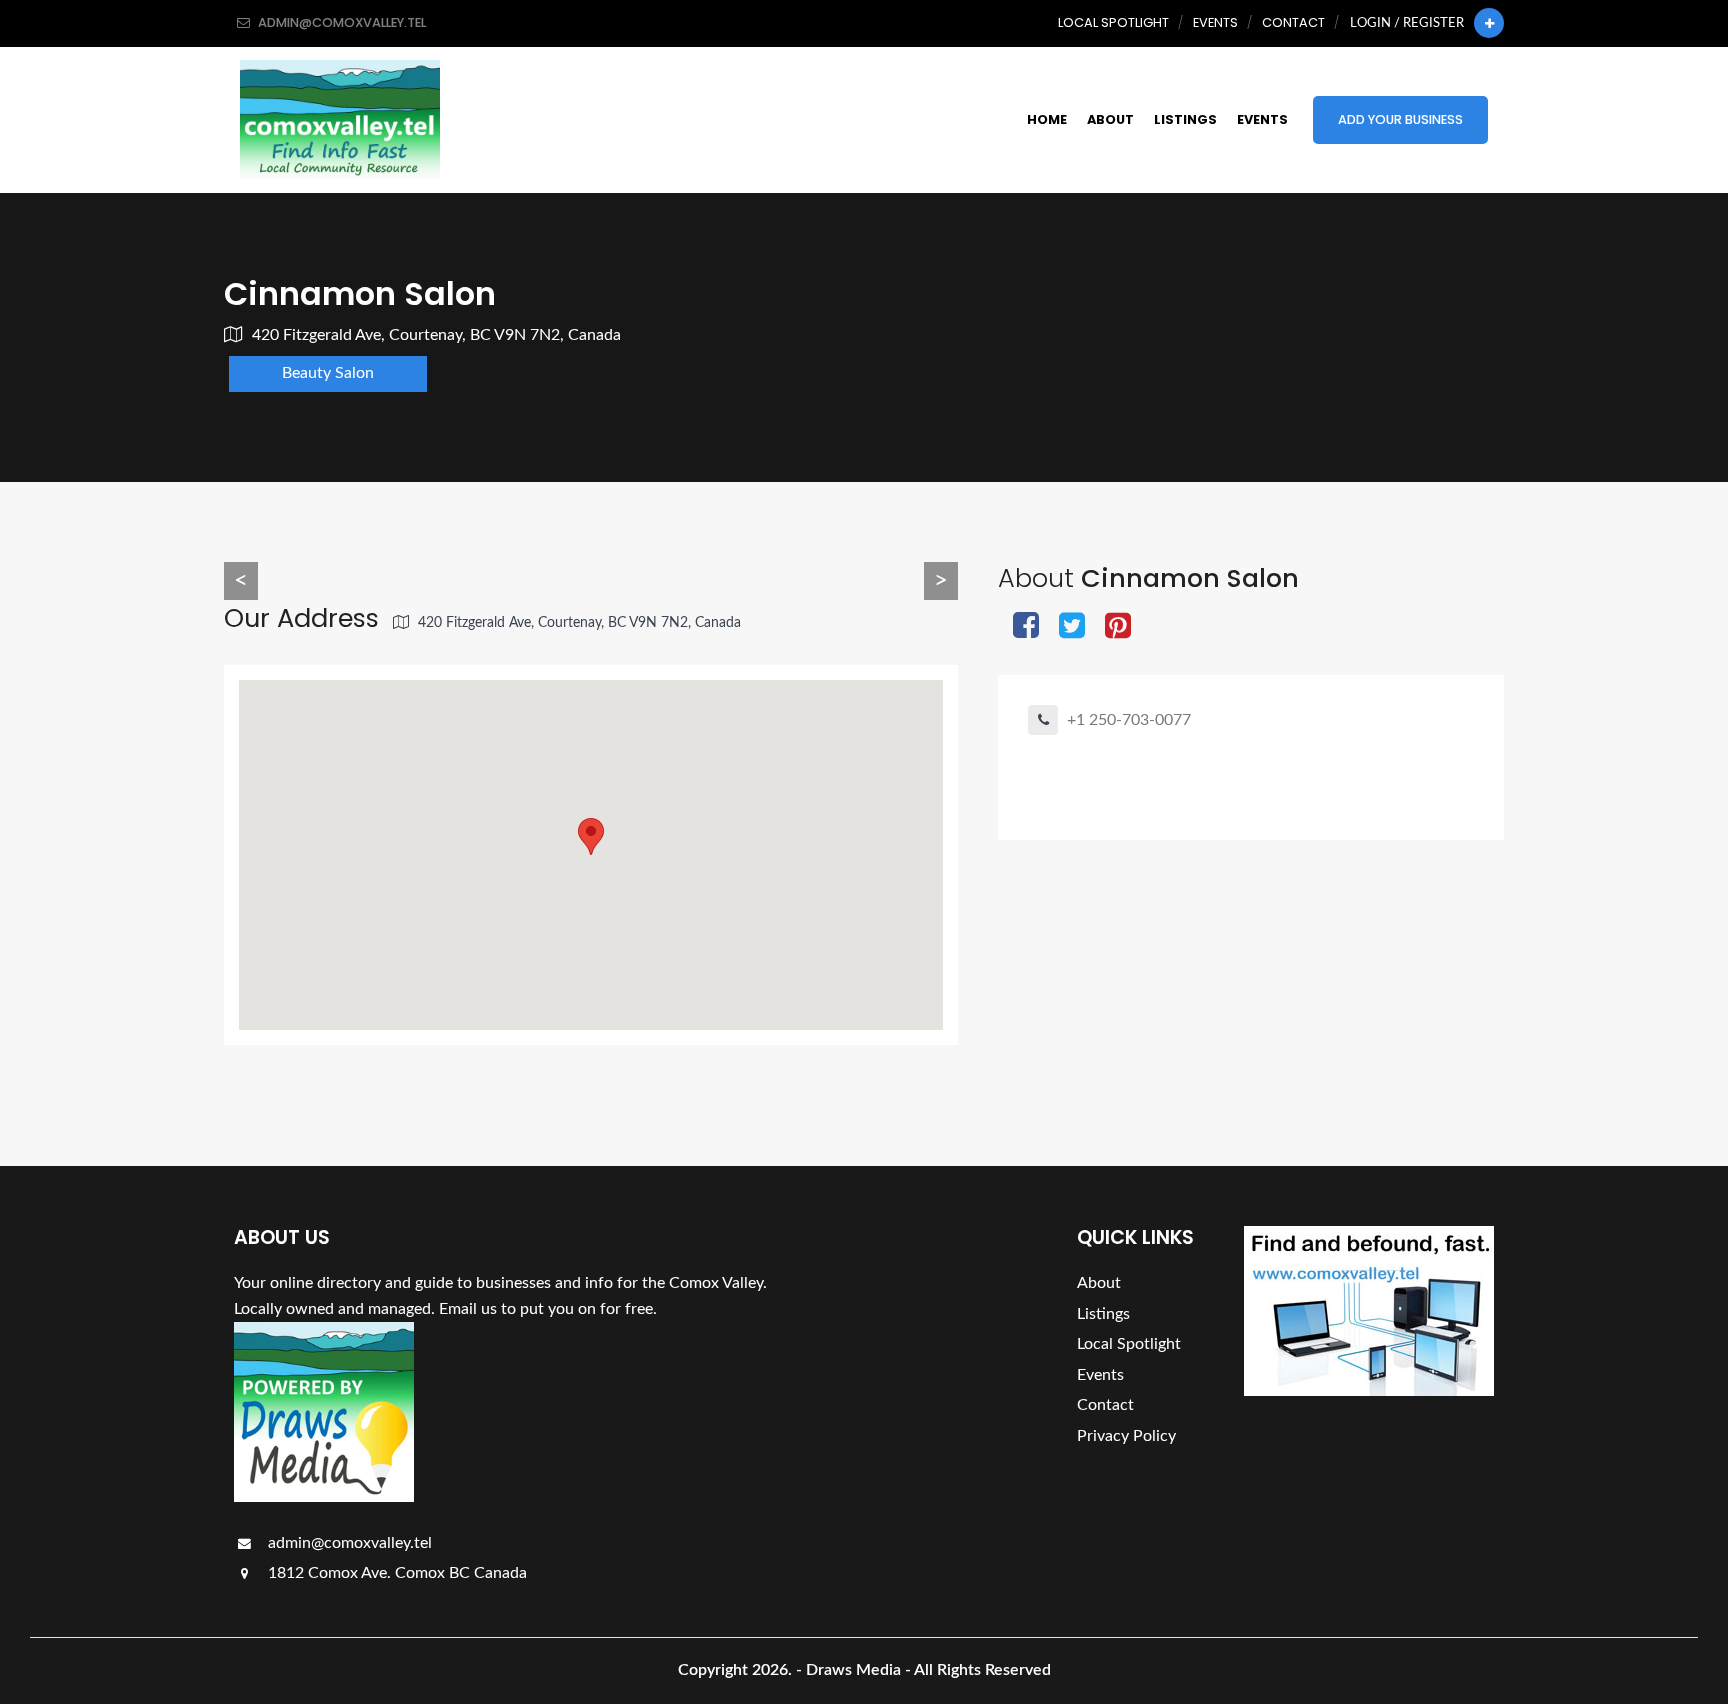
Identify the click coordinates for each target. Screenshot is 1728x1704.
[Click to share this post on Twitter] (1072, 627)
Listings (1185, 119)
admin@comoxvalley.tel (348, 1543)
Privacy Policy (1126, 1436)
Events (1215, 22)
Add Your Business (1400, 119)
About (1110, 119)
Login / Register (1407, 23)
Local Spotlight (1113, 22)
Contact (1293, 22)
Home (1047, 119)
